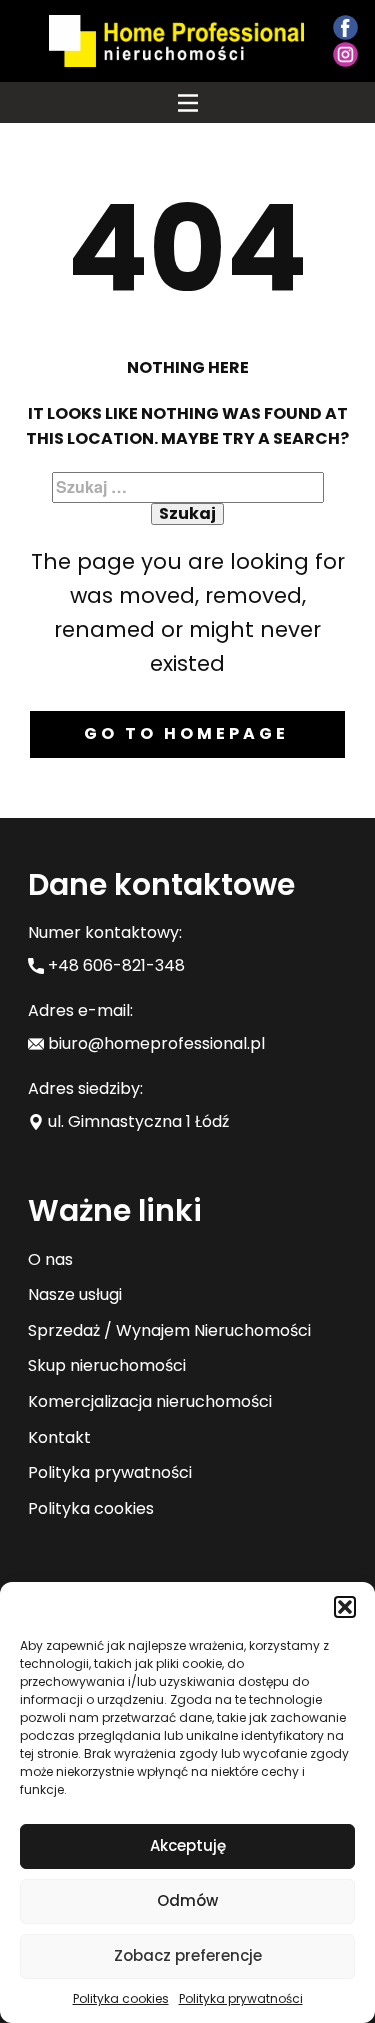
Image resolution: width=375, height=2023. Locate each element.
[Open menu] (188, 103)
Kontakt (59, 1437)
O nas (50, 1259)
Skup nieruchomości (107, 1365)
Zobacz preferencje (188, 1955)
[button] (345, 1607)
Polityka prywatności (241, 1998)
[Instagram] (345, 54)
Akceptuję (188, 1845)
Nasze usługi (75, 1294)
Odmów (187, 1900)
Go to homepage (186, 733)
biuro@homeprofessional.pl (154, 1044)
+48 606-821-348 (114, 966)
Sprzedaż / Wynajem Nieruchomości (169, 1330)
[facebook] (345, 27)
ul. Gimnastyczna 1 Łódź (136, 1122)
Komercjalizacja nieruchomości (150, 1401)
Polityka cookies (121, 1998)
